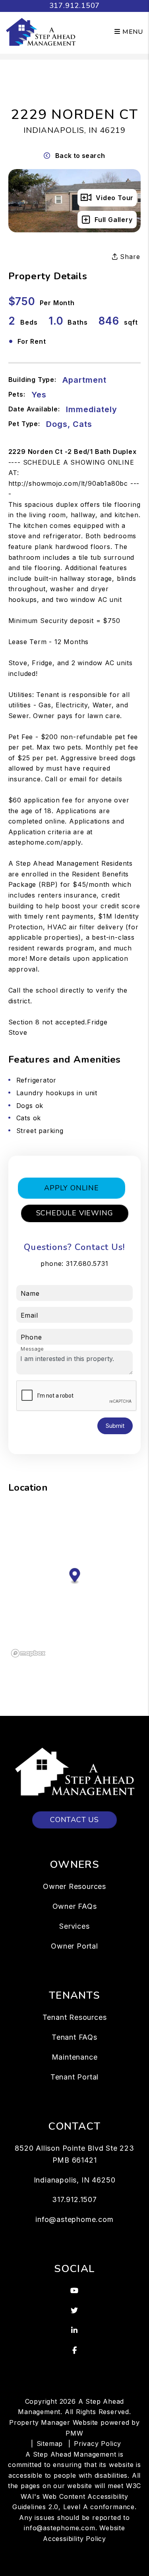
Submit (115, 1426)
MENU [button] (132, 32)
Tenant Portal (74, 2077)
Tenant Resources (75, 2017)
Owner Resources (74, 1886)
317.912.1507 (75, 6)
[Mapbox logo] (28, 1653)
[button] (75, 2291)
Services (74, 1926)
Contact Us (74, 1820)
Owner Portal (74, 1946)
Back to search (80, 156)
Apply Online (72, 1188)
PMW (74, 2433)
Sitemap (50, 2444)
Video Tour (115, 198)
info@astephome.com (74, 2219)
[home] (41, 31)
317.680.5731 (87, 1264)
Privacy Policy (98, 2444)
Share (129, 257)
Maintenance (75, 2057)
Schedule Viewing (75, 1213)
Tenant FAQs (74, 2037)
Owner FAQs (75, 1906)
